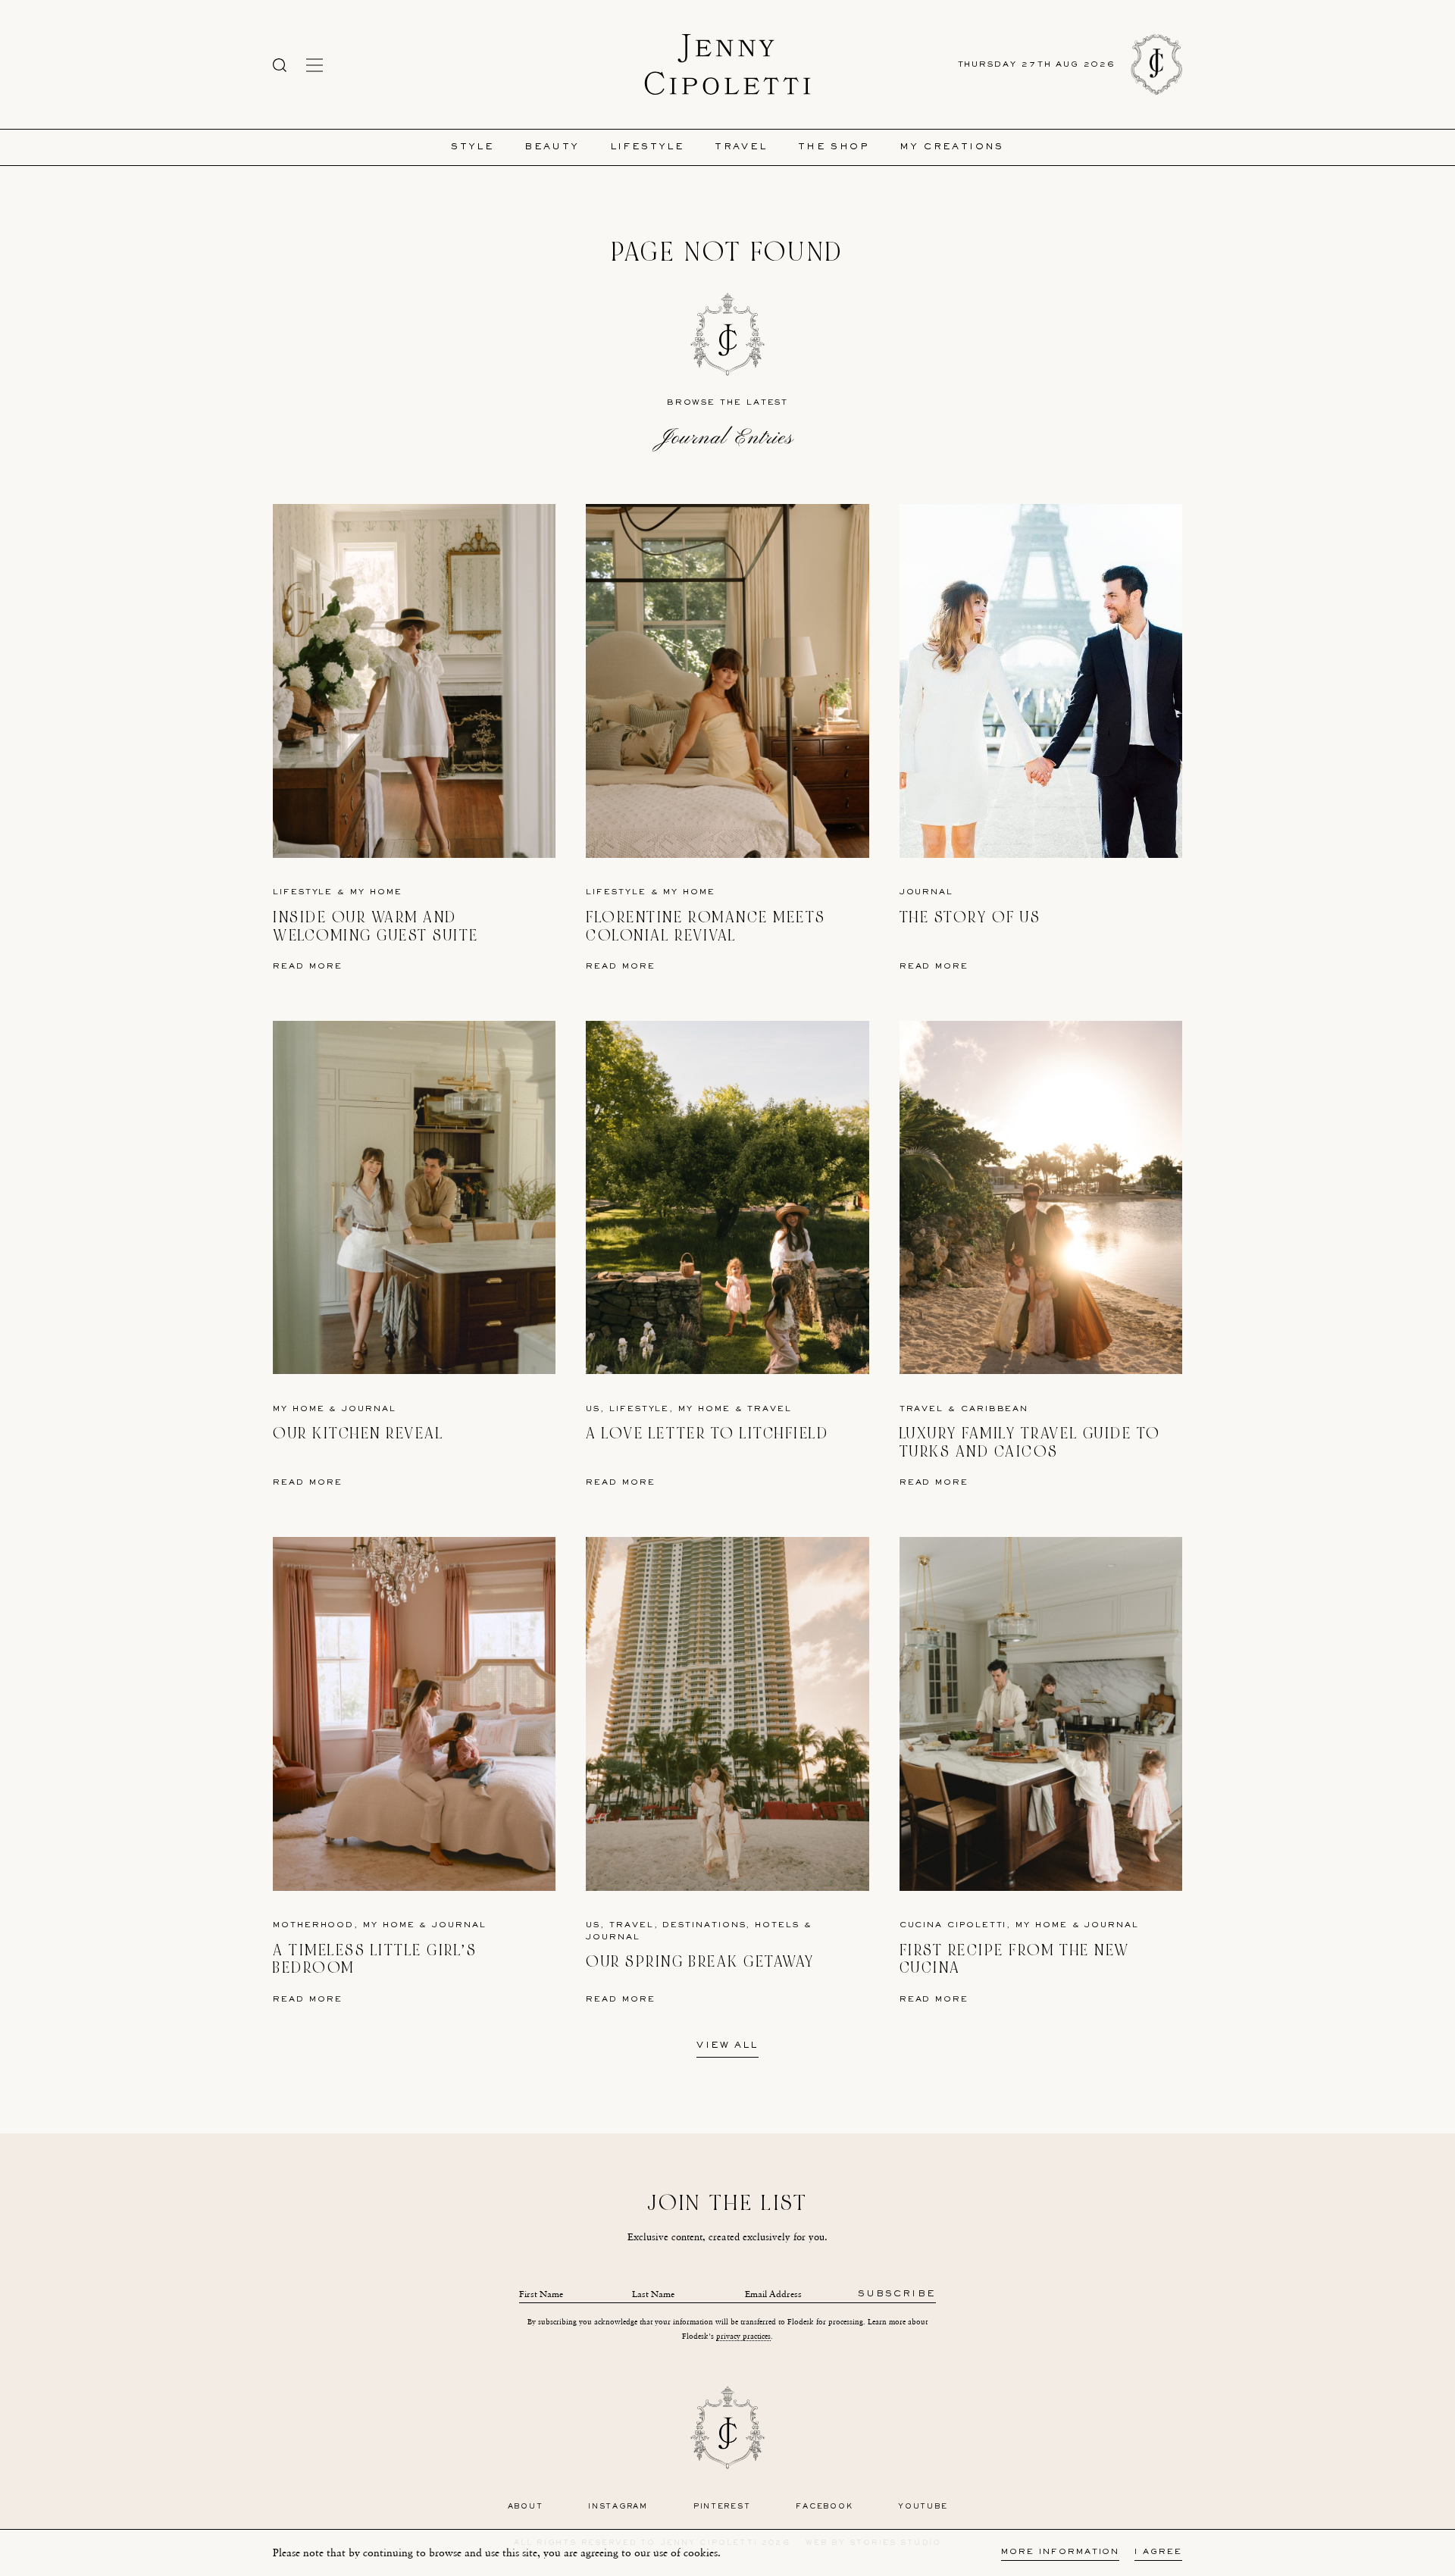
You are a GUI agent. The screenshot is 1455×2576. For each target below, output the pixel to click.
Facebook (824, 2507)
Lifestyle (648, 147)
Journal (926, 892)
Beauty (552, 147)
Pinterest (722, 2507)
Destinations (704, 1925)
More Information (1060, 2552)
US (593, 1409)
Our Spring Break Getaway (700, 1962)
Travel (741, 147)
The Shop (834, 147)
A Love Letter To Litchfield (707, 1434)
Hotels (777, 1925)
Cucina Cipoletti (953, 1925)
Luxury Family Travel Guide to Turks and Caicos (1030, 1443)
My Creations (952, 147)
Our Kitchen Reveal (358, 1434)
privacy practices (743, 2336)
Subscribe (897, 2294)
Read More (308, 967)
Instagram (618, 2507)
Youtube (923, 2507)
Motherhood (313, 1925)
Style (472, 147)
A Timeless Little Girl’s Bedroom (375, 1959)
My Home (376, 892)
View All (727, 2046)
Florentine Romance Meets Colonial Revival (706, 926)
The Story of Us (970, 917)
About (526, 2507)
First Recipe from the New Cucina (1015, 1959)
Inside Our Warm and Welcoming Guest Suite (376, 926)
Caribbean (995, 1409)
